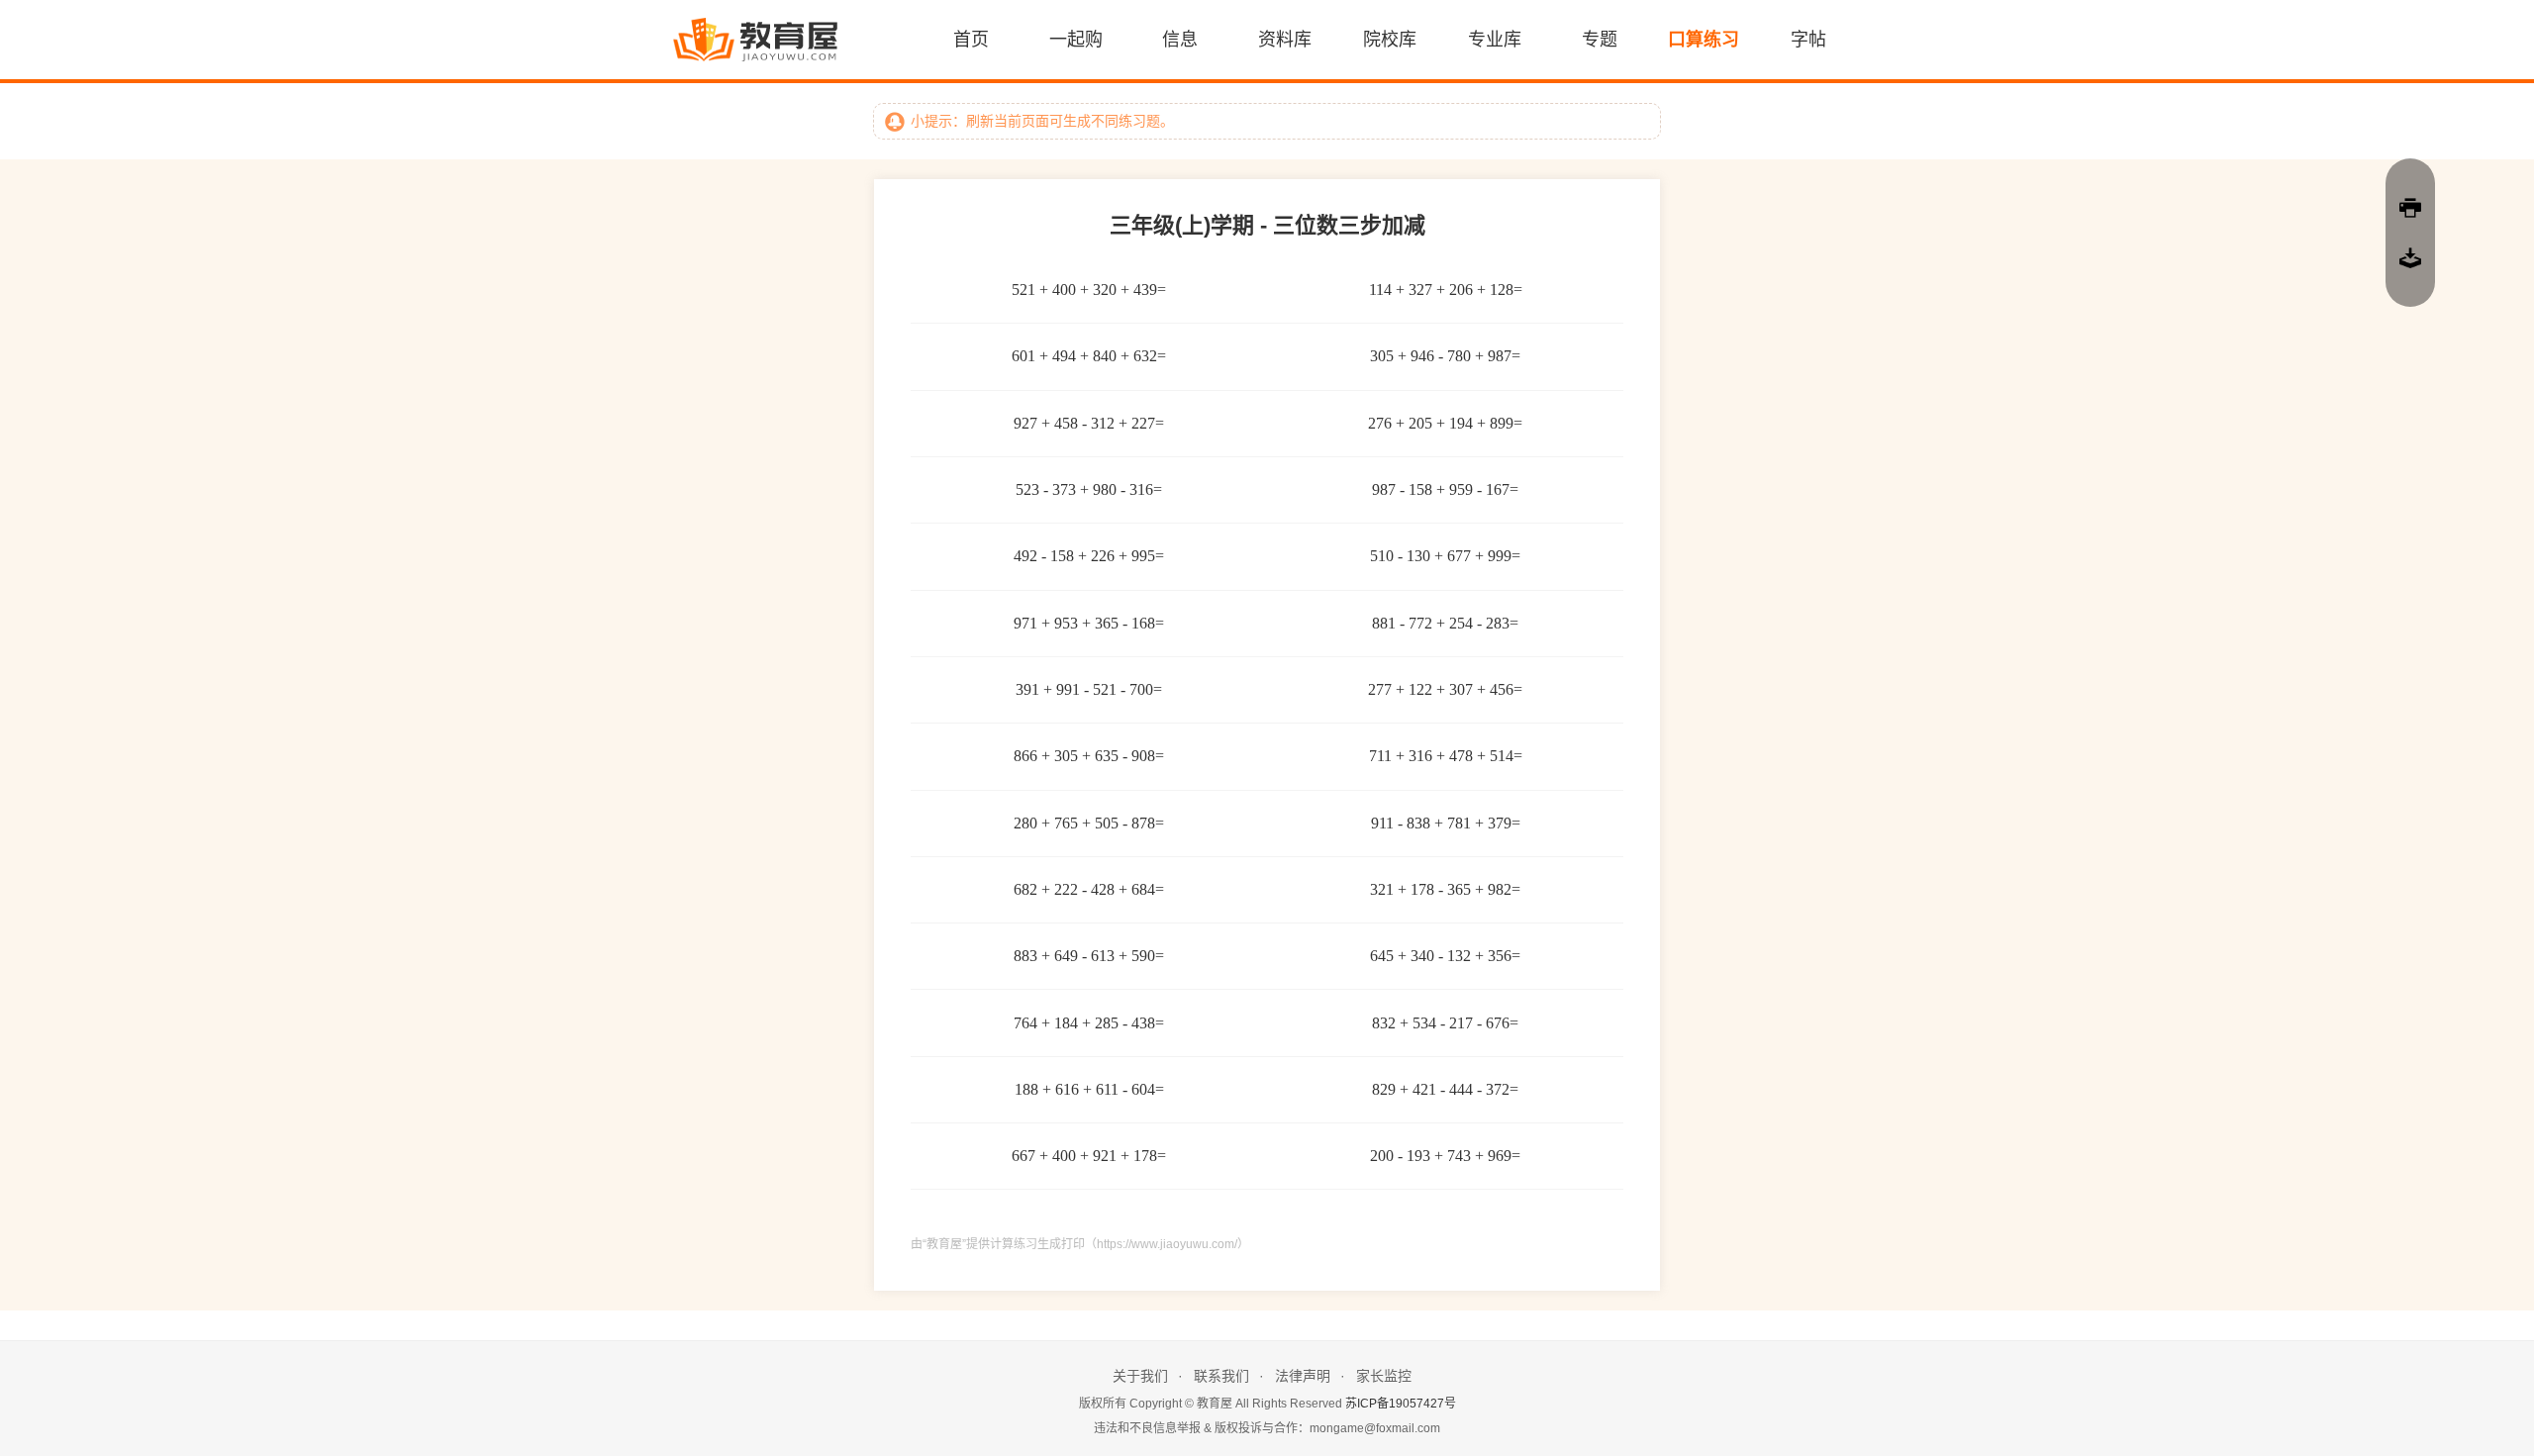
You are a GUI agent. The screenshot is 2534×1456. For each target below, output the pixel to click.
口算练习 (1704, 40)
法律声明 (1303, 1376)
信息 (1180, 40)
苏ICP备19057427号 (1401, 1404)
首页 (971, 40)
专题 (1600, 40)
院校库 (1390, 40)
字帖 (1808, 40)
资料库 (1285, 40)
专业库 (1495, 40)
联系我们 (1221, 1376)
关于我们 (1140, 1376)
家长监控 (1384, 1376)
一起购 (1076, 40)
